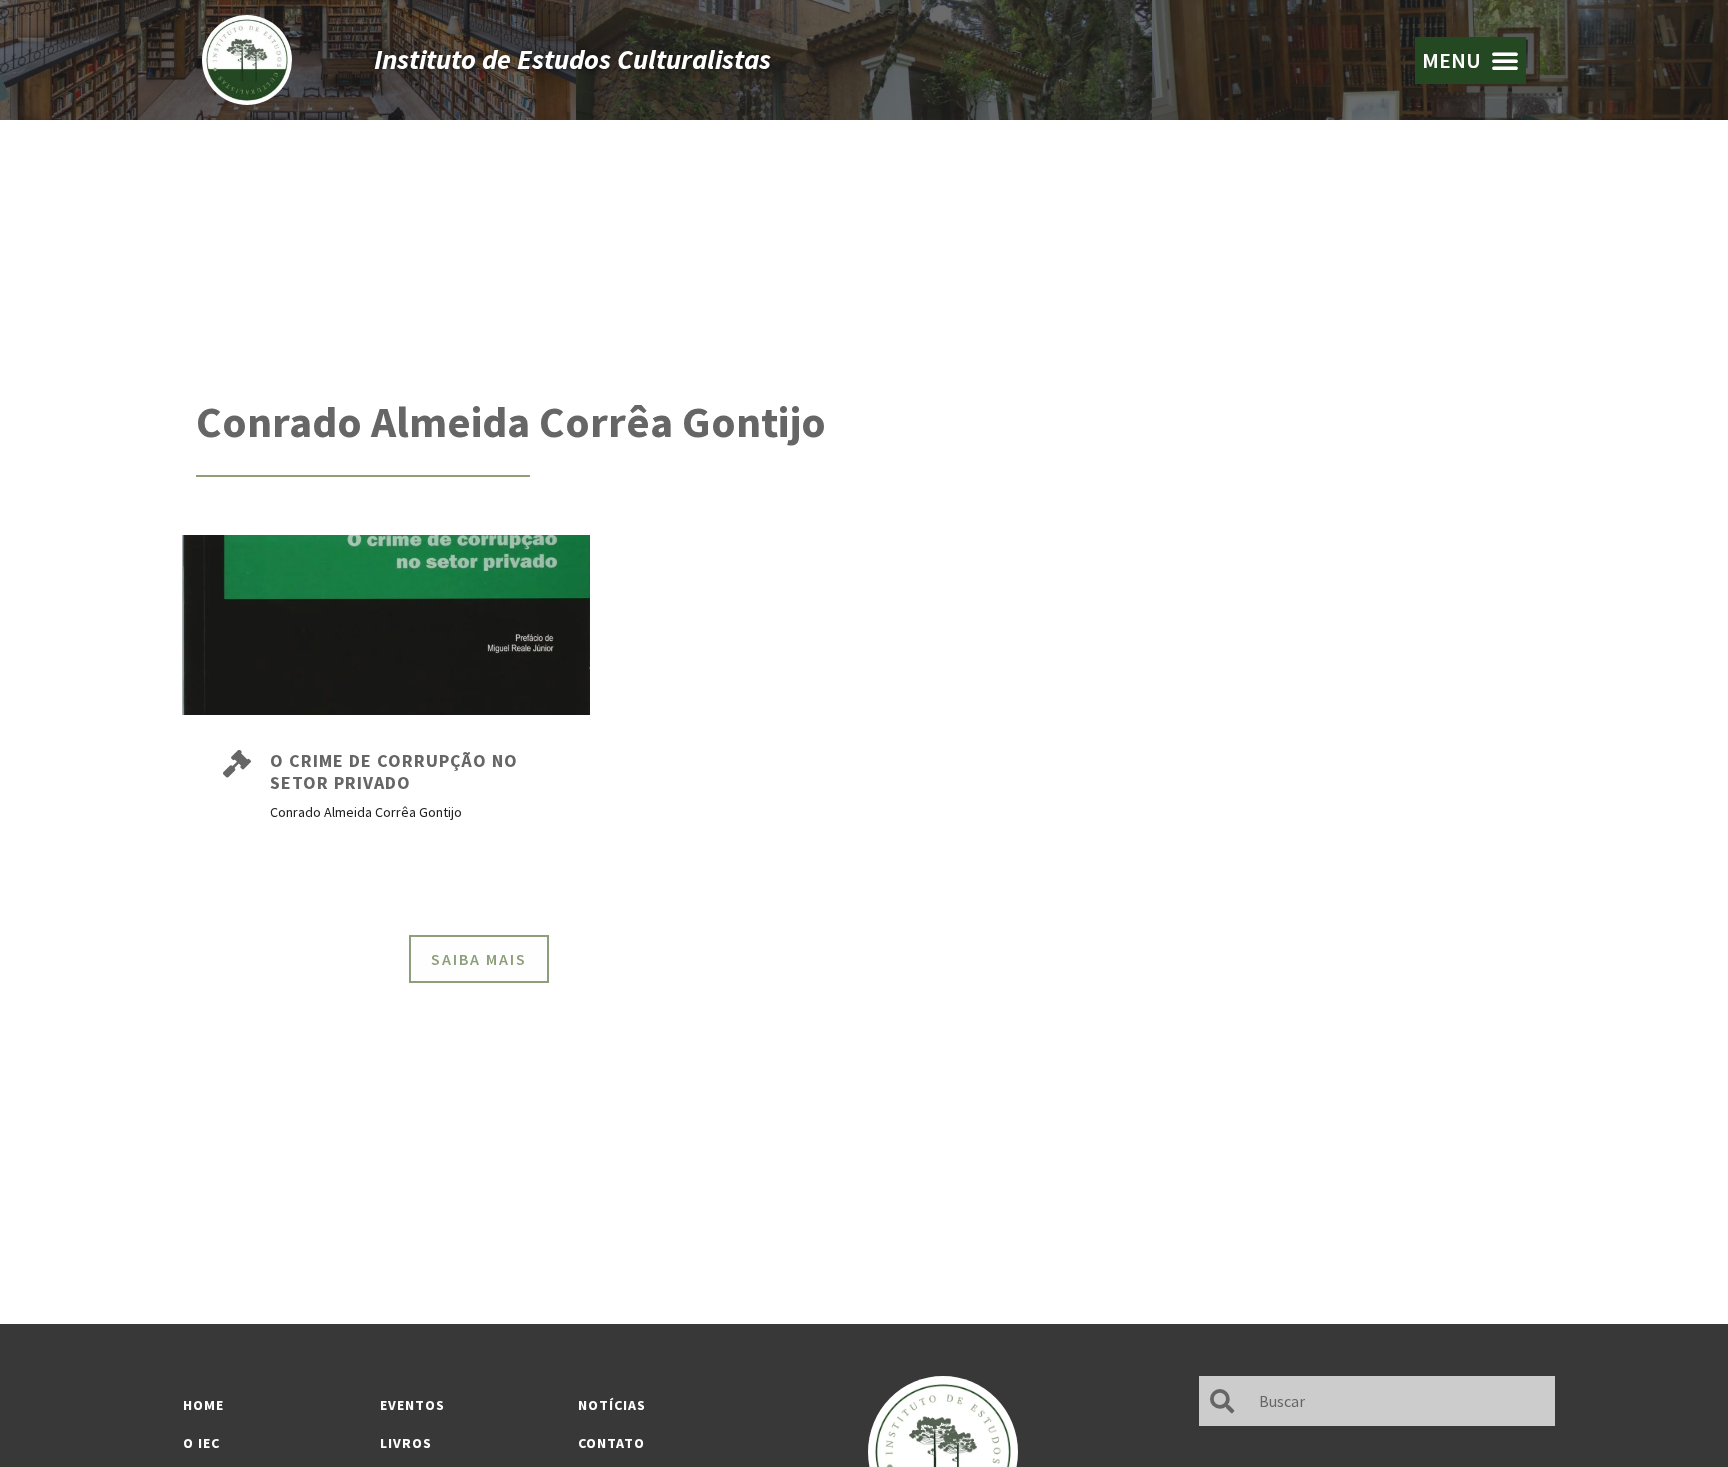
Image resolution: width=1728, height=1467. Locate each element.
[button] (1470, 60)
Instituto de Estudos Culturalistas (572, 59)
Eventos (412, 1405)
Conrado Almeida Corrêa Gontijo (511, 421)
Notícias (612, 1405)
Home (203, 1405)
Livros (406, 1443)
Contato (611, 1443)
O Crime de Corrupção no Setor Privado (394, 771)
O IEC (201, 1443)
